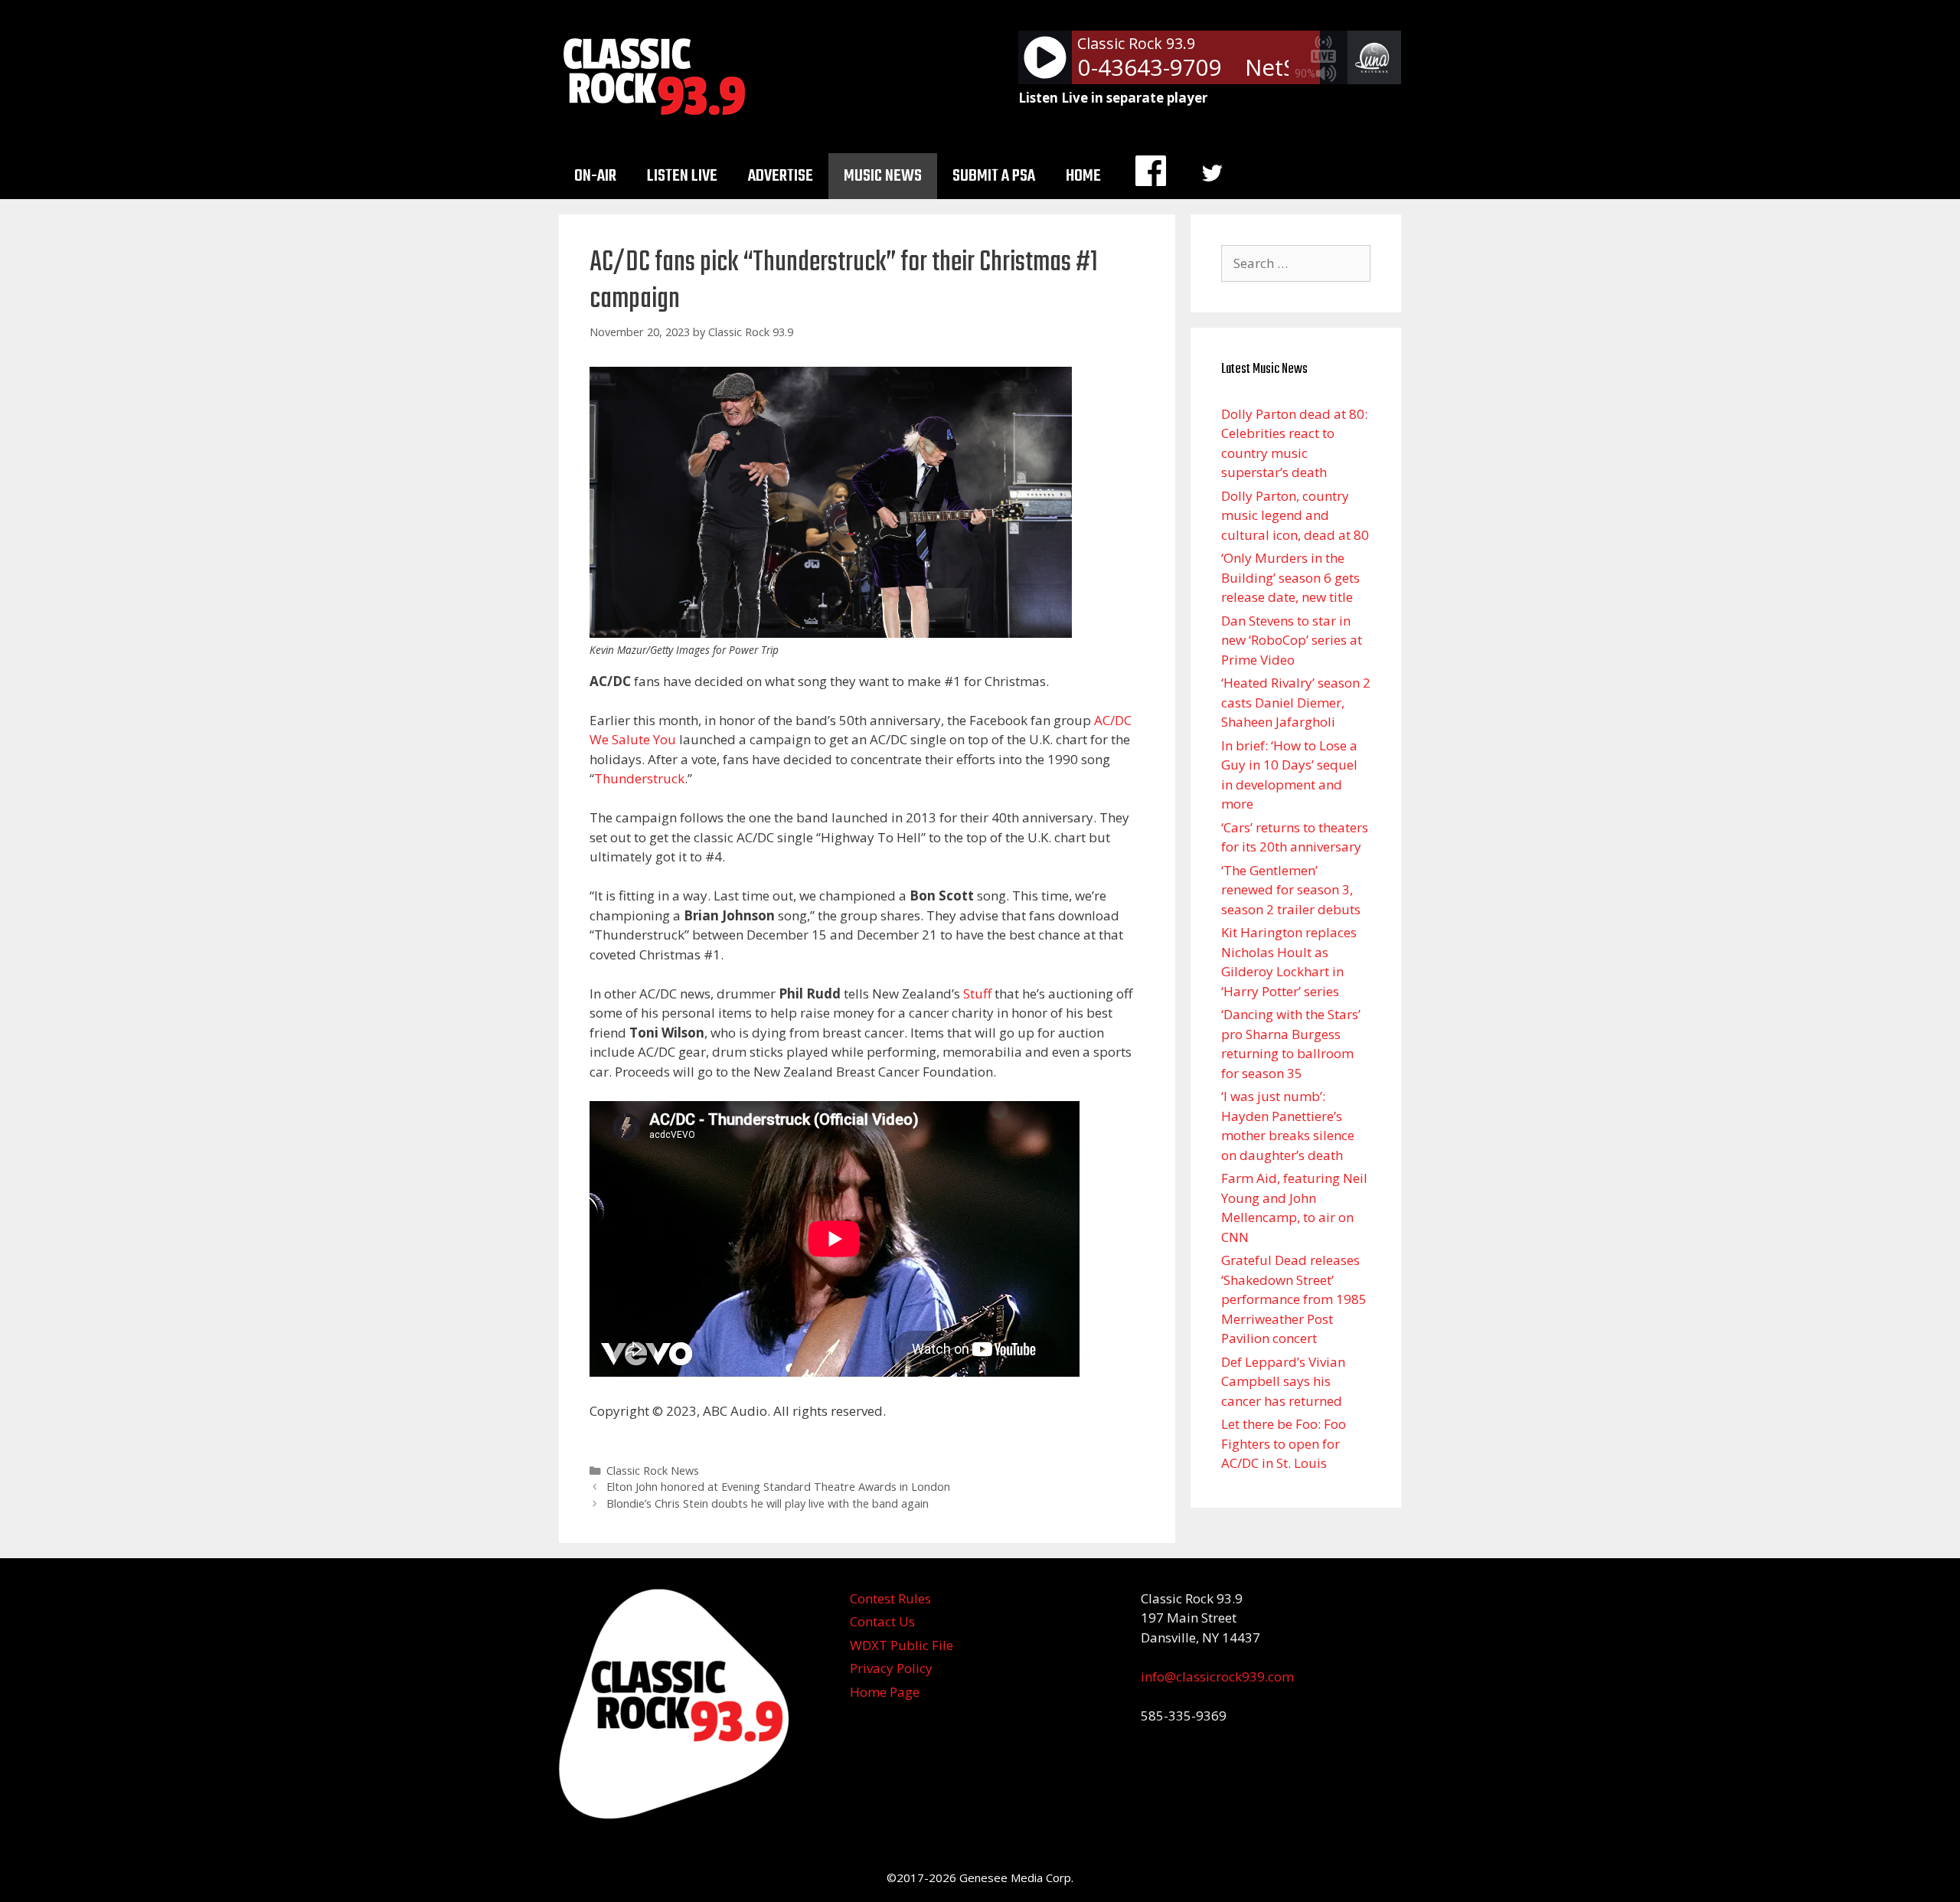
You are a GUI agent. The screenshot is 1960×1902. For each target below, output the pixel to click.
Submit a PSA (994, 176)
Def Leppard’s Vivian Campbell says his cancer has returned (1283, 1381)
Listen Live (682, 176)
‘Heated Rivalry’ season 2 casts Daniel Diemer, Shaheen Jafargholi (1296, 702)
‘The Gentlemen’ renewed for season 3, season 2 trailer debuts (1291, 890)
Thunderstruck (639, 778)
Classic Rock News (653, 1471)
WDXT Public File (902, 1645)
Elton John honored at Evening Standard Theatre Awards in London (778, 1487)
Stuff (977, 993)
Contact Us (882, 1621)
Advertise (781, 176)
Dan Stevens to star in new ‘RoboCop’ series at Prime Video (1292, 640)
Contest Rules (890, 1598)
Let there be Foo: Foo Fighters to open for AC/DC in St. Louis (1284, 1443)
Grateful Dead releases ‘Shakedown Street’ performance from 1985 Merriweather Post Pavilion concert (1294, 1299)
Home (1083, 176)
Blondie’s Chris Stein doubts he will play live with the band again (768, 1503)
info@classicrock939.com (1217, 1677)
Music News (883, 176)
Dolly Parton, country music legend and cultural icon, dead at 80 (1295, 515)
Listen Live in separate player (1113, 98)
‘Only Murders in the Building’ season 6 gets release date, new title (1290, 577)
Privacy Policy (891, 1668)
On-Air (595, 176)
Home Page (885, 1692)
